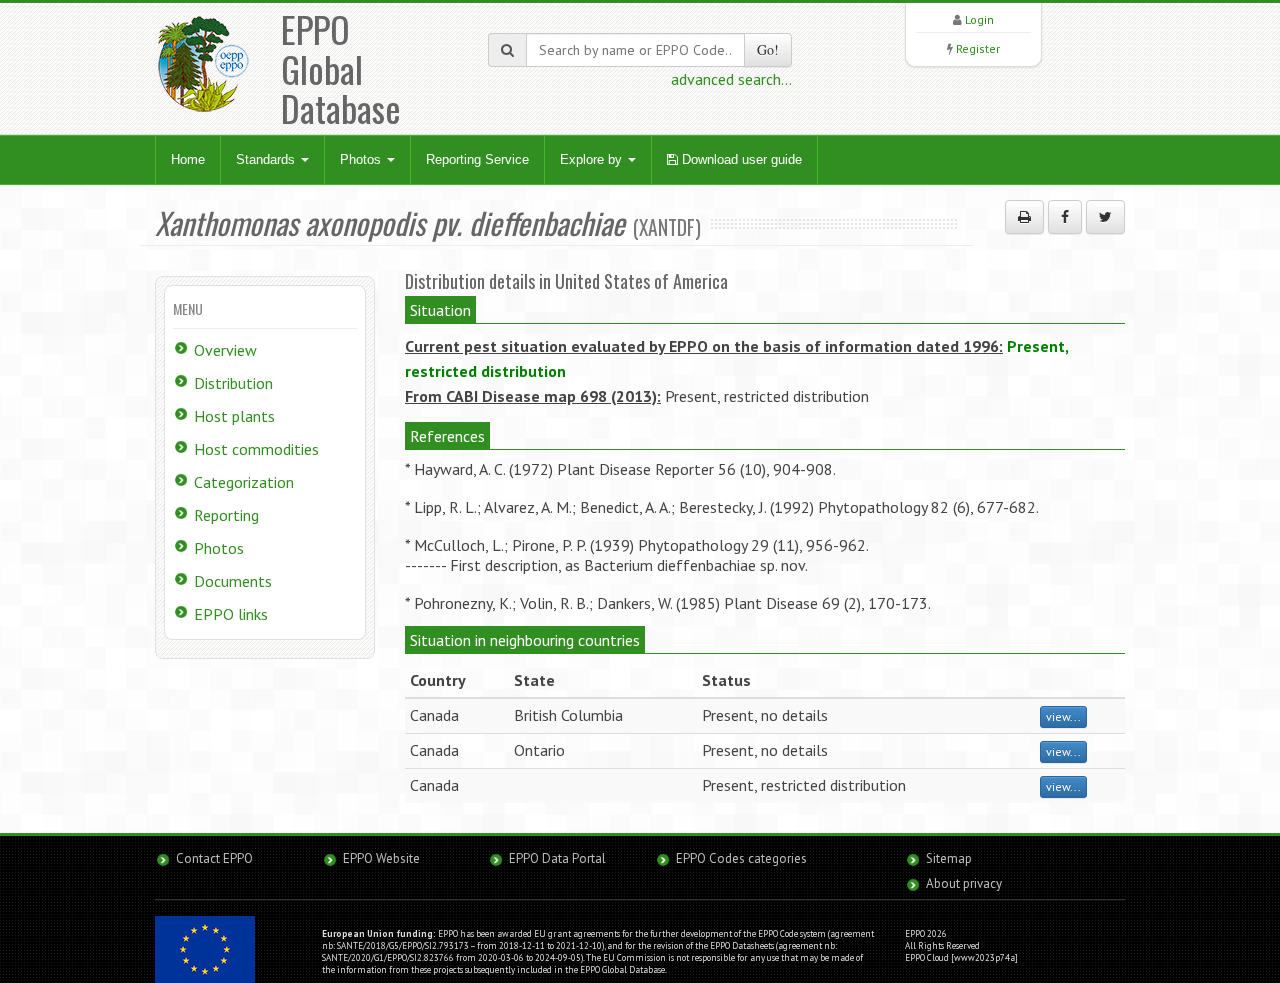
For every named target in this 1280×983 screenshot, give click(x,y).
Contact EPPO (214, 858)
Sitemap (949, 858)
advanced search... (731, 79)
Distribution (233, 383)
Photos (362, 159)
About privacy (964, 883)
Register (978, 48)
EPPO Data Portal (557, 858)
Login (979, 19)
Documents (233, 581)
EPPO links (231, 614)
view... (1063, 716)
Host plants (234, 416)
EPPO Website (381, 858)
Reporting (226, 515)
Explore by (593, 159)
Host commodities (256, 449)
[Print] (1024, 217)
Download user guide (740, 159)
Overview (225, 350)
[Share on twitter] (1105, 217)
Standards (267, 159)
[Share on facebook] (1065, 217)
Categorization (244, 482)
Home (188, 159)
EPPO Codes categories (741, 858)
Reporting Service (477, 159)
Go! (768, 49)
